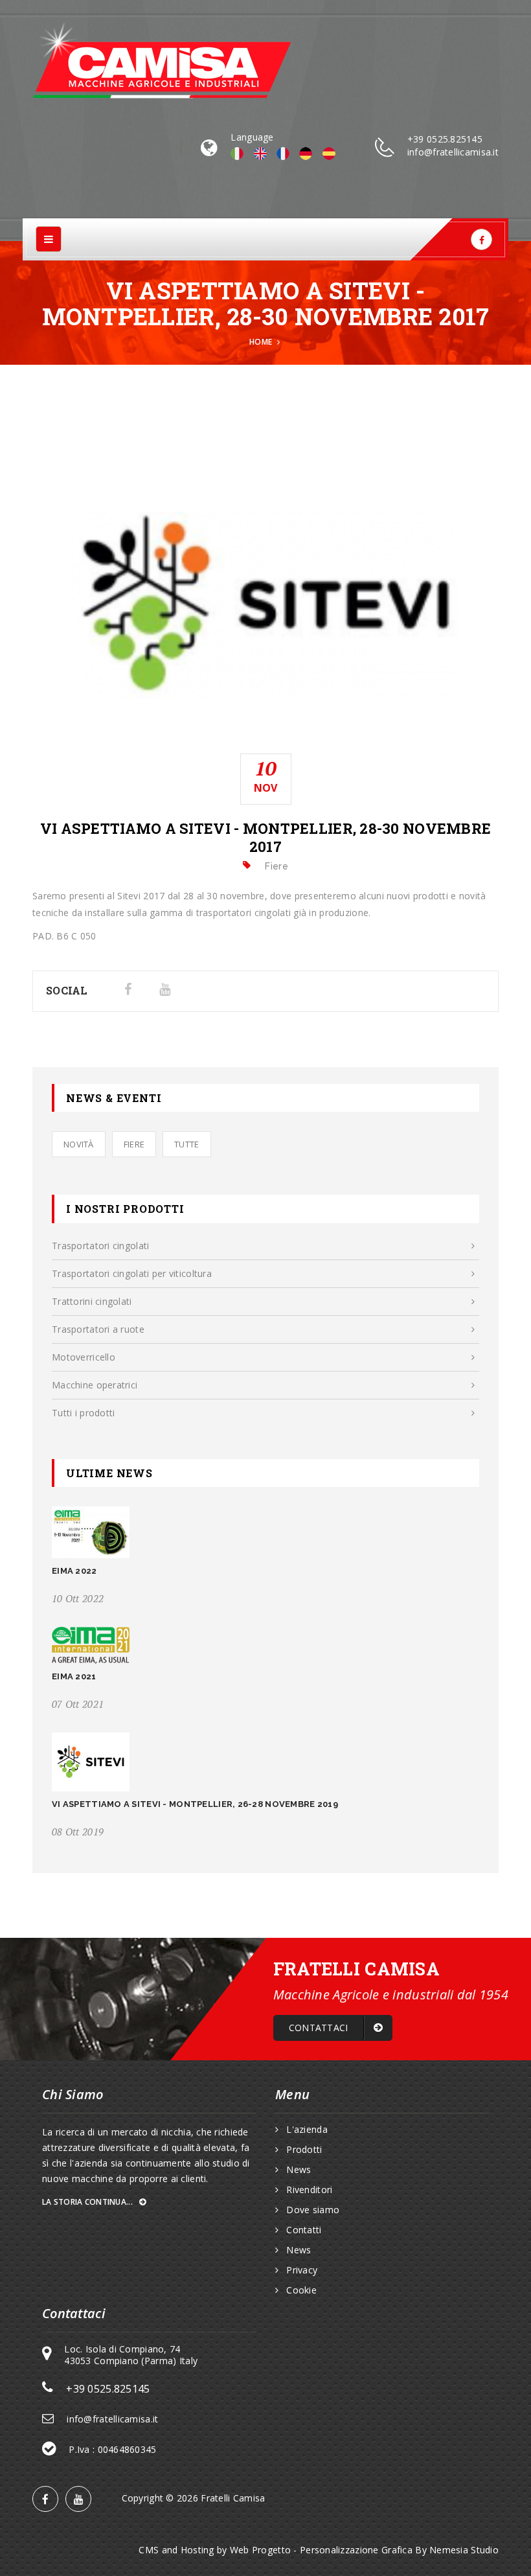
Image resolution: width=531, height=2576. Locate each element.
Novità (79, 1144)
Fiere (134, 1144)
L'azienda (307, 2130)
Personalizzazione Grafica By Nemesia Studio (399, 2550)
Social (67, 990)
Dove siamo (313, 2210)
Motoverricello (84, 1357)
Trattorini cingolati (92, 1301)
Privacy (302, 2270)
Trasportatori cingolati (100, 1246)
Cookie (301, 2290)
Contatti (304, 2230)
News (299, 2170)
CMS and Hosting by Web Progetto (215, 2550)
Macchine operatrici (95, 1385)
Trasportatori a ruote (98, 1329)
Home (261, 342)
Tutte (186, 1144)
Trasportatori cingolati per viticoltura (132, 1273)
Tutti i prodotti (83, 1413)
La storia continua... (88, 2202)
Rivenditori (309, 2190)
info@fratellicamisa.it (453, 152)
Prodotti (304, 2150)
